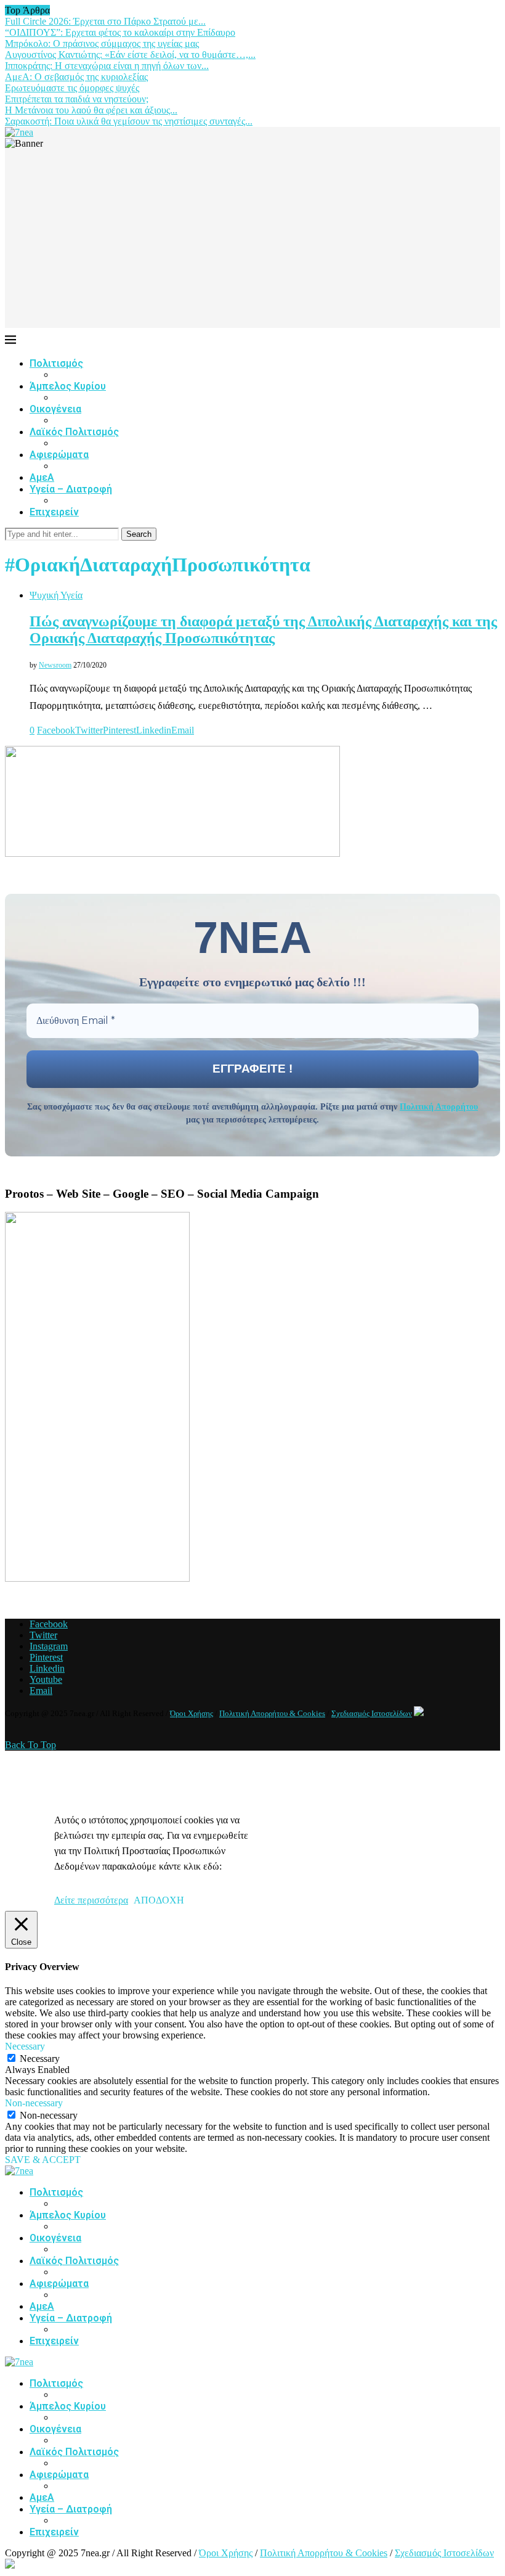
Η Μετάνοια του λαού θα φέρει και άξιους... (91, 110)
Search (139, 534)
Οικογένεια (55, 409)
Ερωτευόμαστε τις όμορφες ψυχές (72, 88)
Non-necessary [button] (34, 2103)
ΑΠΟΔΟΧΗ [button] (159, 1900)
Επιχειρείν (54, 512)
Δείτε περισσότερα (91, 1900)
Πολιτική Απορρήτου (439, 1107)
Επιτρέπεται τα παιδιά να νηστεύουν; (77, 99)
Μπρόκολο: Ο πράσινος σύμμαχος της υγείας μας (102, 43)
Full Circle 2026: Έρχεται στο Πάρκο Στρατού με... (105, 21)
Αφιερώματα (59, 455)
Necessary (40, 2059)
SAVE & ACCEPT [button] (43, 2160)
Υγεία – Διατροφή (71, 489)
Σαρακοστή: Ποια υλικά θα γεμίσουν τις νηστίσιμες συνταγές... (129, 121)
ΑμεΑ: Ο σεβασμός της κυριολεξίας (76, 77)
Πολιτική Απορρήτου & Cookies (272, 1713)
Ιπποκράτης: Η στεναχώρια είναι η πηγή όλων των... (107, 66)
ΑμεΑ (42, 477)
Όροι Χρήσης (192, 1713)
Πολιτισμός (56, 363)
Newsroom (55, 665)
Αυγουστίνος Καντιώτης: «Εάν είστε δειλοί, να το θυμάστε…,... (130, 55)
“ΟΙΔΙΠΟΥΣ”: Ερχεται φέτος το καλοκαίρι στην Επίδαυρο (120, 32)
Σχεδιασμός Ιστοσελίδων (372, 1713)
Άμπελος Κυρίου (68, 386)
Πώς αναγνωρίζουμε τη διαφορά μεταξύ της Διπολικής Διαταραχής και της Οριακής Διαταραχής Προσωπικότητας (263, 630)
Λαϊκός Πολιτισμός (74, 432)
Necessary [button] (25, 2046)
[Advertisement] (252, 242)
